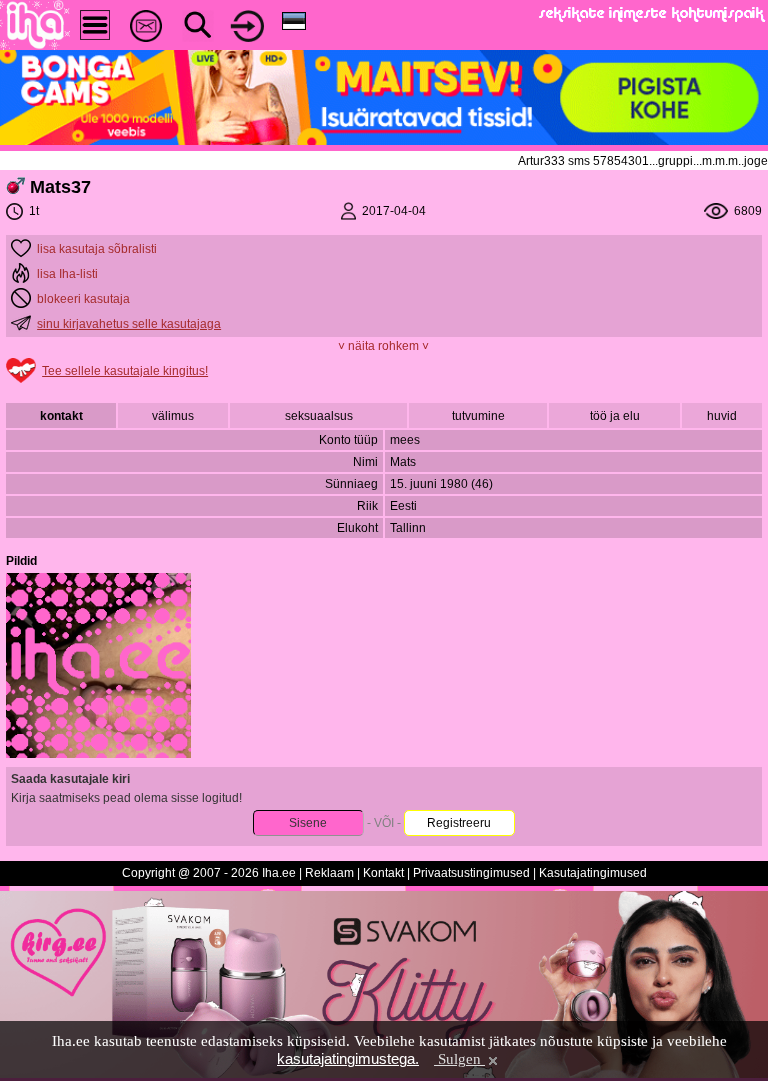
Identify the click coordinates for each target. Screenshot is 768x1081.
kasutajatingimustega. (348, 1058)
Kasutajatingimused (593, 873)
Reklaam (329, 873)
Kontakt (383, 873)
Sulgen (459, 1059)
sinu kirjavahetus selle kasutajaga (129, 324)
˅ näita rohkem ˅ (383, 346)
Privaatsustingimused (471, 873)
